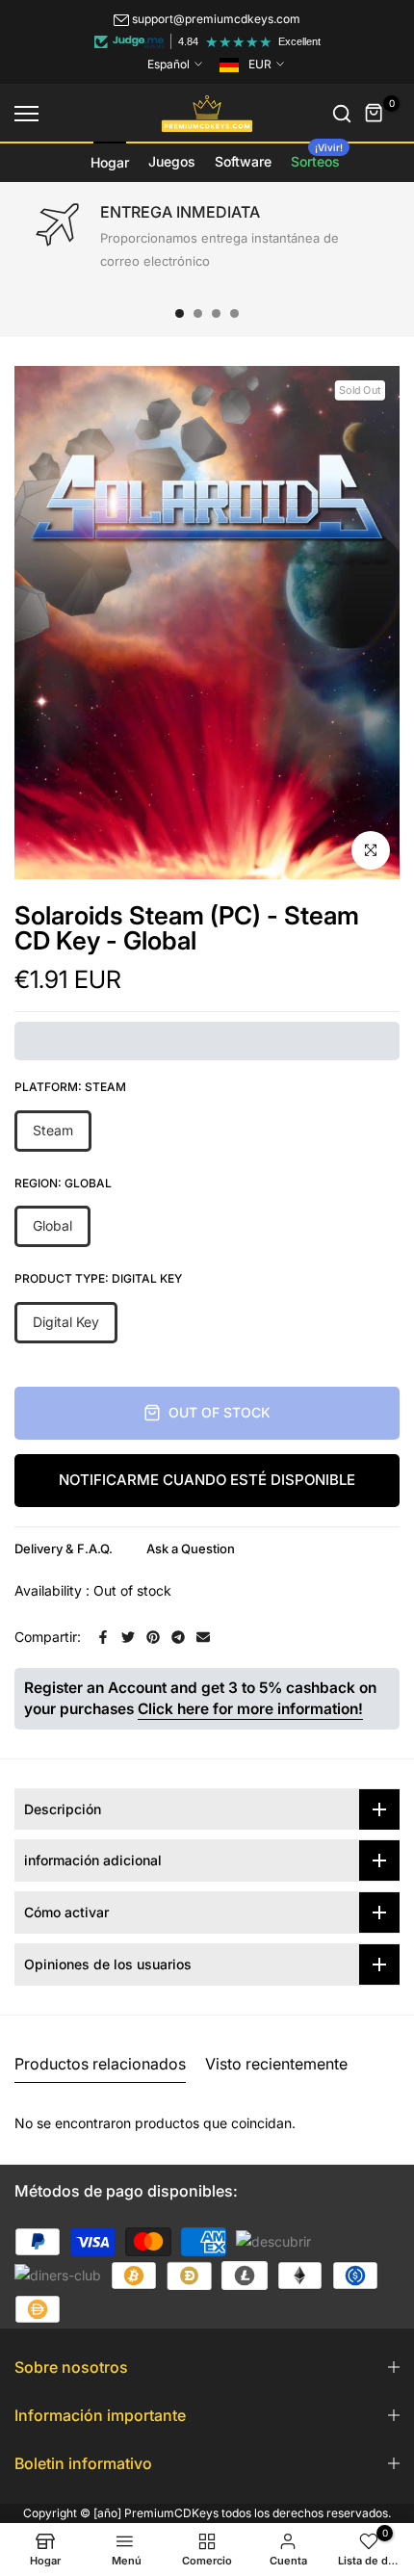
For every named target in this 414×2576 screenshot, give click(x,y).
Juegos (172, 161)
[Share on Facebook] (103, 1637)
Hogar (110, 162)
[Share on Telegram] (178, 1637)
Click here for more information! (250, 1709)
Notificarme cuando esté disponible (207, 1480)
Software (243, 161)
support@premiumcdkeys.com (216, 19)
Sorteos (317, 156)
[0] (375, 114)
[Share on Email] (203, 1637)
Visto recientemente (276, 2064)
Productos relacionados (100, 2064)
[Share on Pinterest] (153, 1637)
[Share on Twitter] (128, 1637)
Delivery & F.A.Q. (64, 1548)
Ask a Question (191, 1548)
